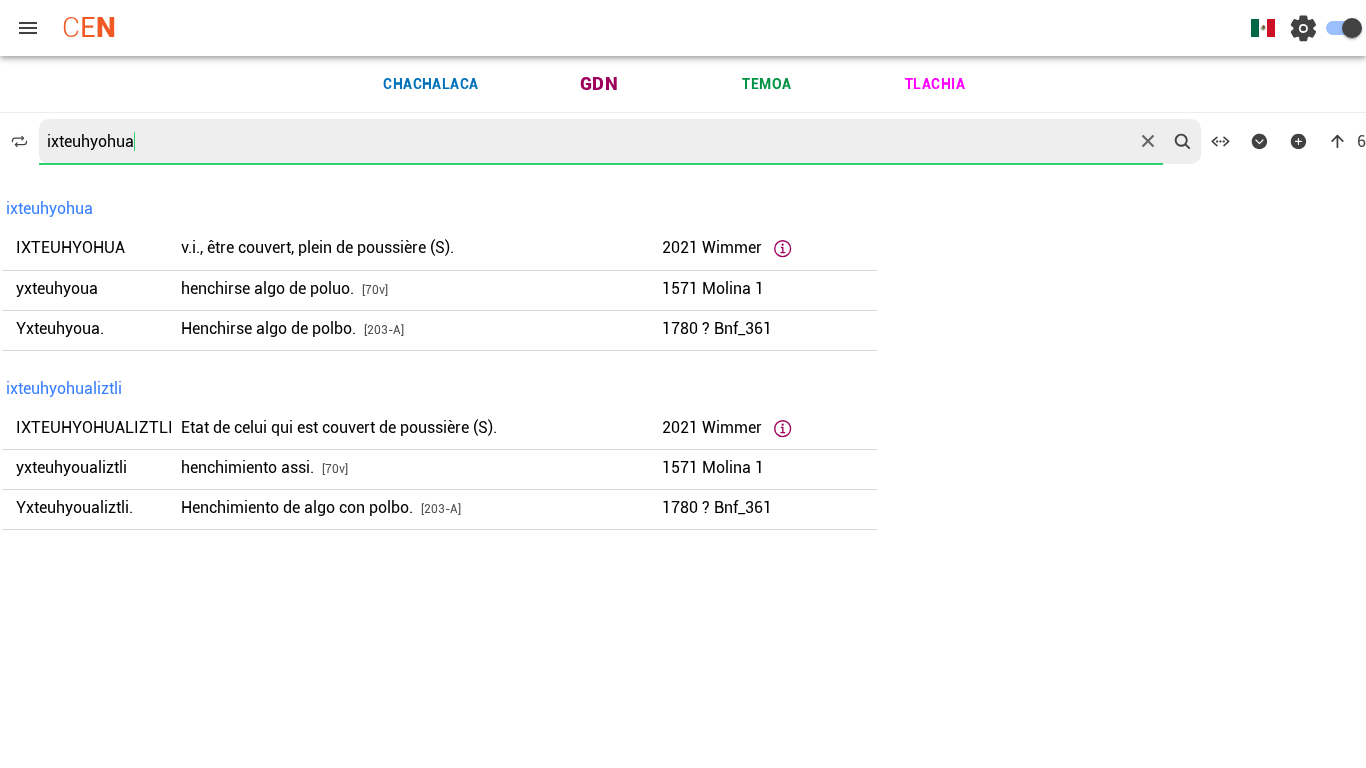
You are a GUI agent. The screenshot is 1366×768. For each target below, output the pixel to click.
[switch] (1344, 28)
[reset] (1148, 141)
